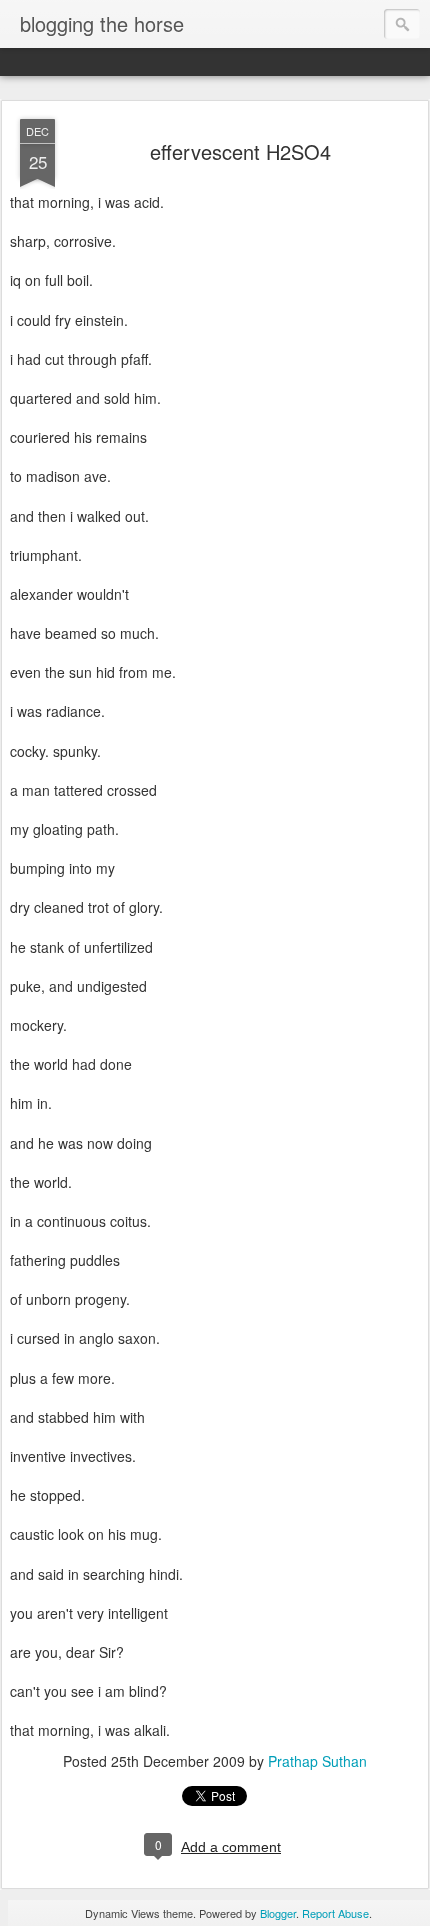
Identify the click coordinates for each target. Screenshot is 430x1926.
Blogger (278, 1913)
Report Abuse (335, 1913)
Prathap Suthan (317, 1761)
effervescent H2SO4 (240, 151)
